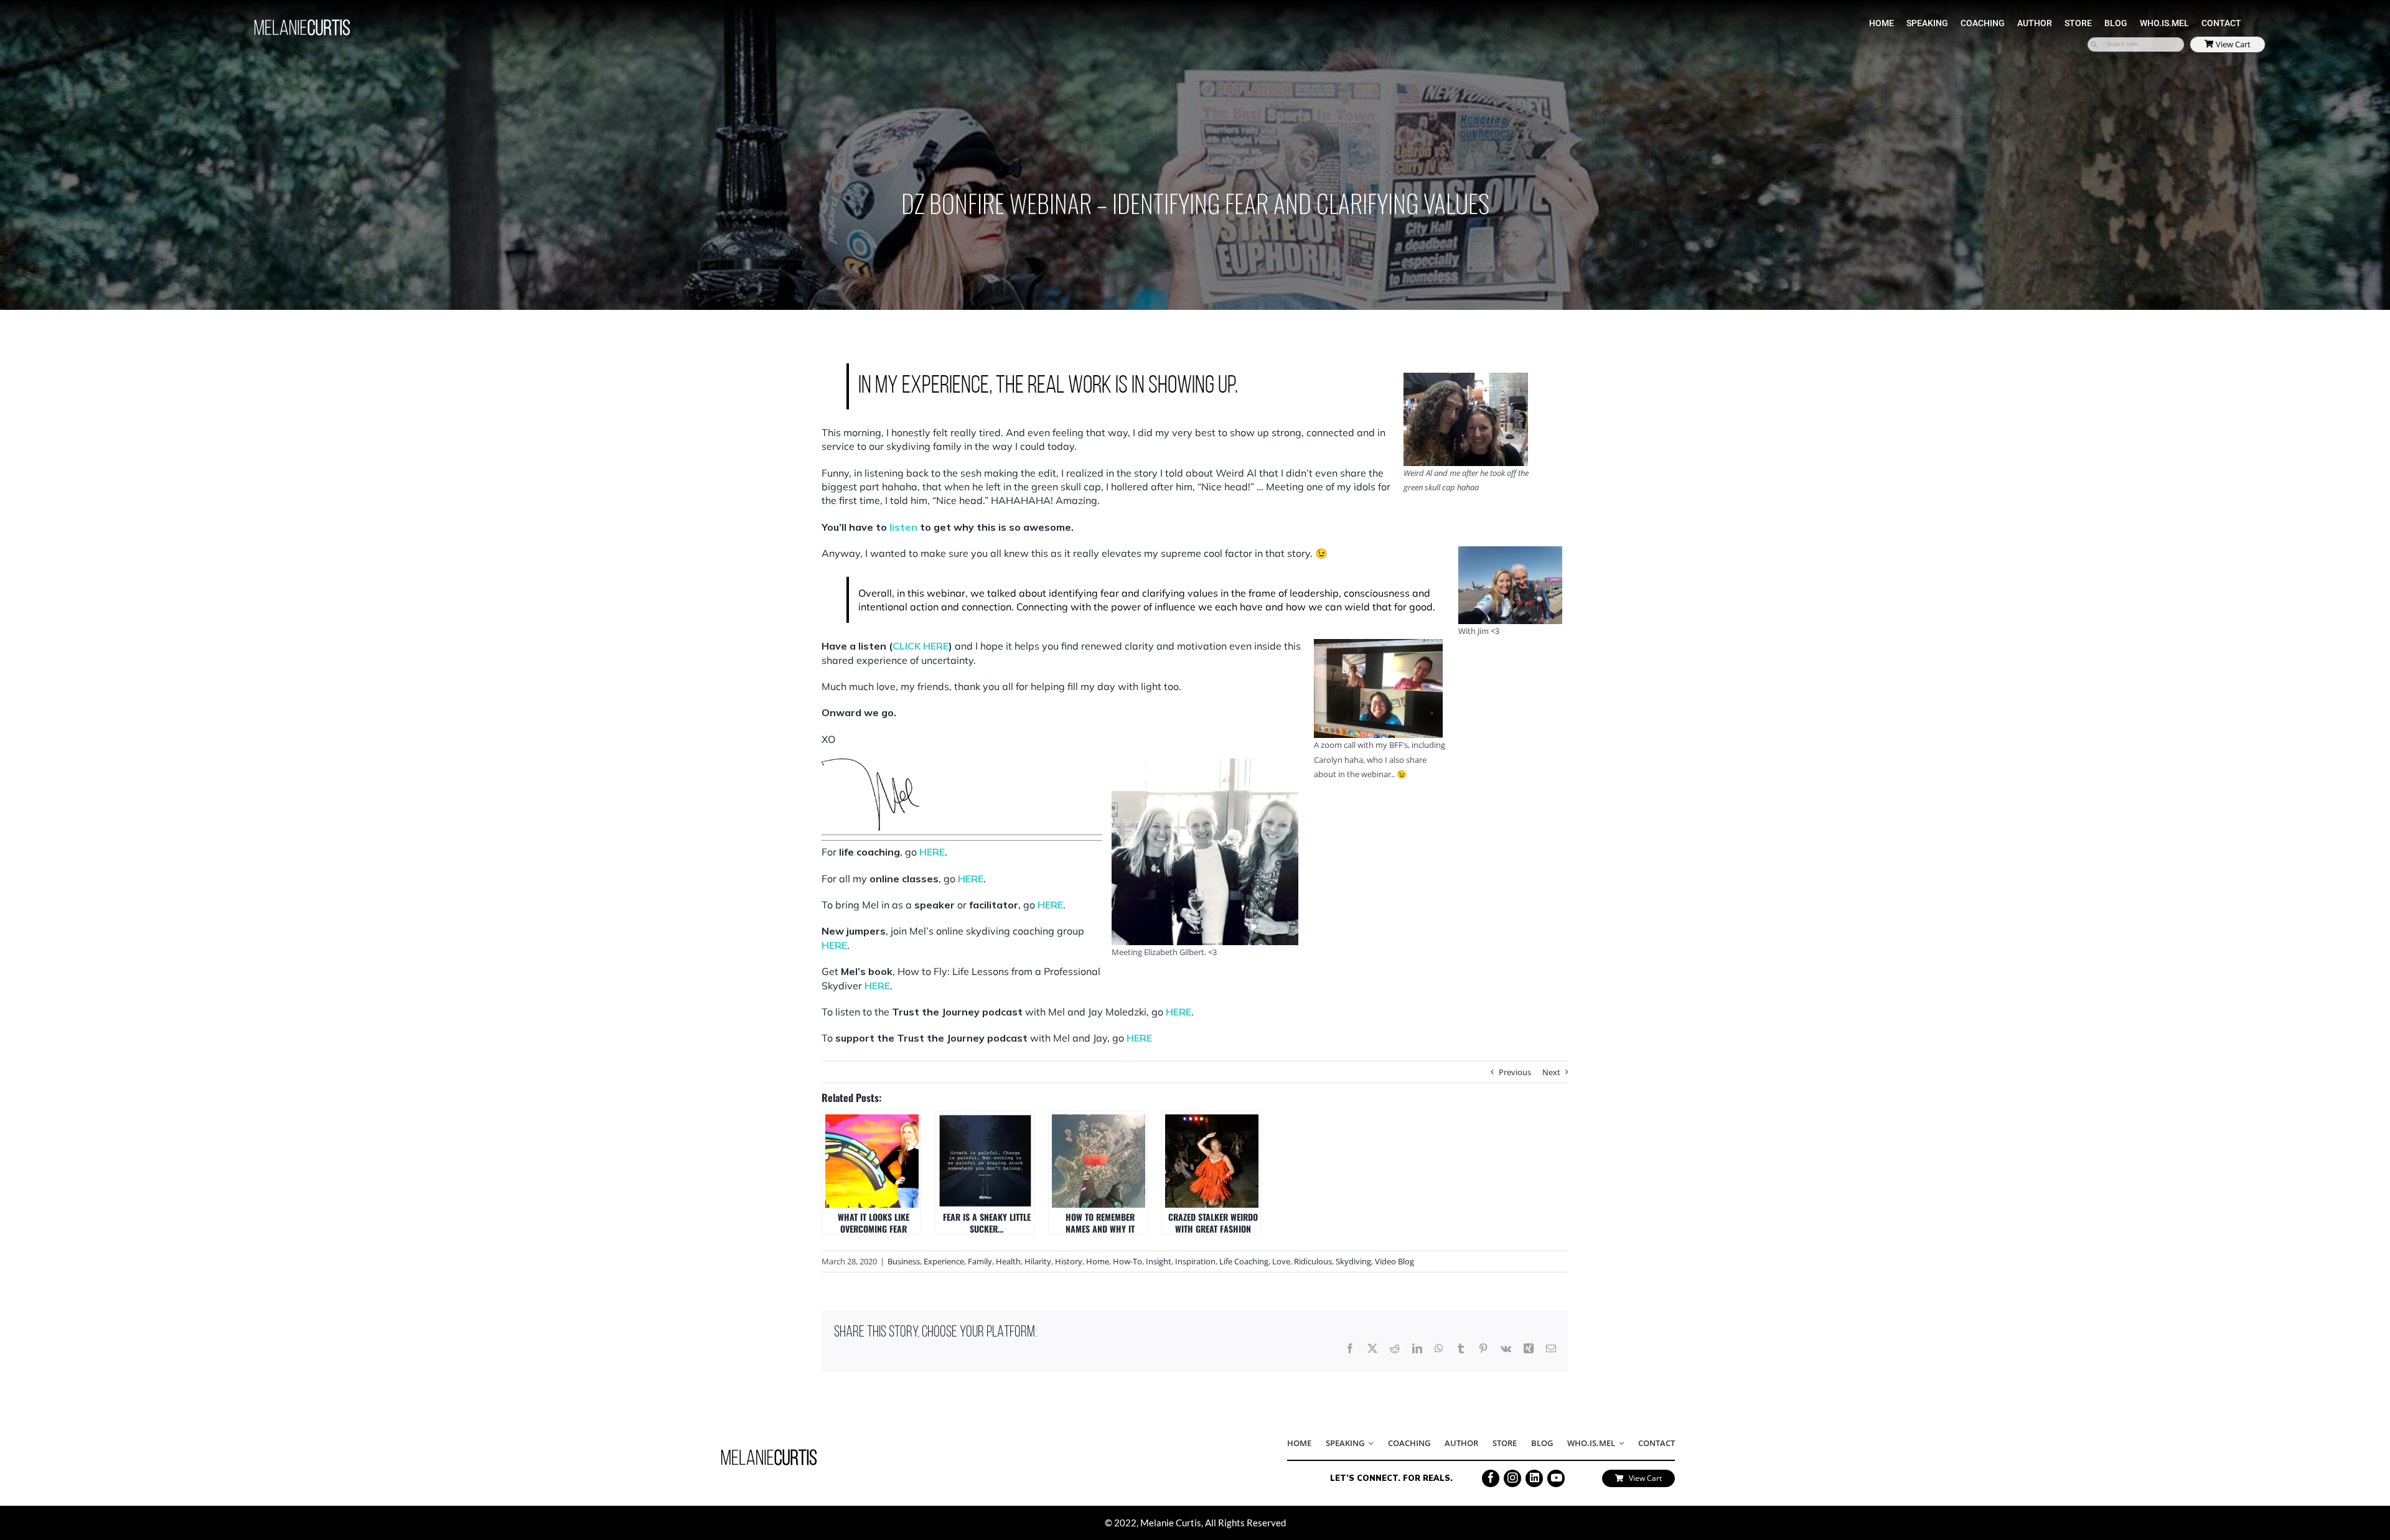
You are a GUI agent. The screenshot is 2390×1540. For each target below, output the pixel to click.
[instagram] (1512, 1478)
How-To (1127, 1261)
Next (1551, 1072)
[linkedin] (1534, 1478)
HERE (932, 852)
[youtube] (1556, 1478)
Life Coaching (1244, 1261)
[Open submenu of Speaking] (1369, 1444)
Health (1008, 1261)
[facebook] (1491, 1478)
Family (980, 1261)
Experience (944, 1261)
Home (1098, 1261)
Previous (1515, 1072)
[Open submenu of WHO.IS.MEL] (1619, 1444)
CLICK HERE (921, 646)
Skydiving (1353, 1261)
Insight (1159, 1261)
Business (904, 1261)
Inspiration (1195, 1261)
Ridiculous (1313, 1261)
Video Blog (1394, 1261)
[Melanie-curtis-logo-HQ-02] (769, 1453)
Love (1281, 1261)
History (1069, 1261)
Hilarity (1038, 1261)
